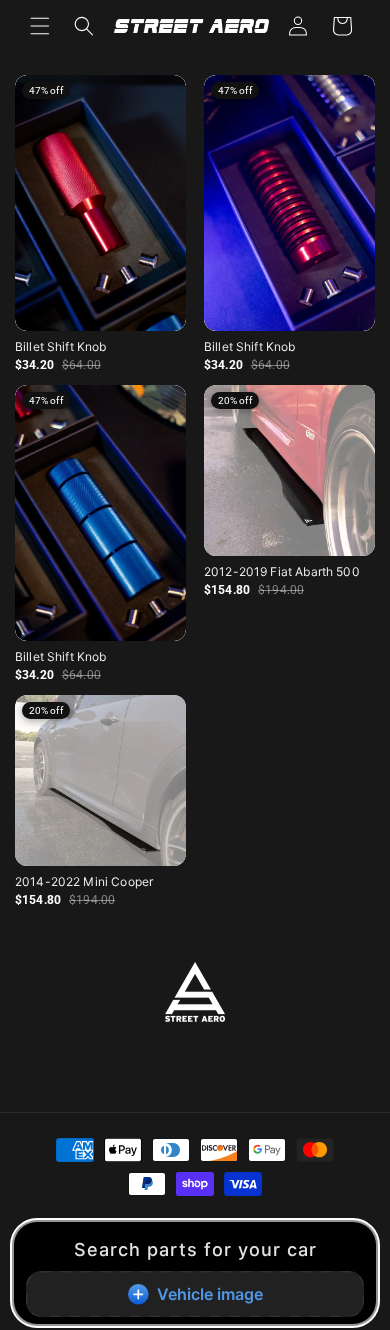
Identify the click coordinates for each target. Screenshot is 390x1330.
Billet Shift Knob (61, 346)
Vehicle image (210, 1294)
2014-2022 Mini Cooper (84, 881)
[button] (40, 26)
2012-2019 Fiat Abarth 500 (282, 571)
